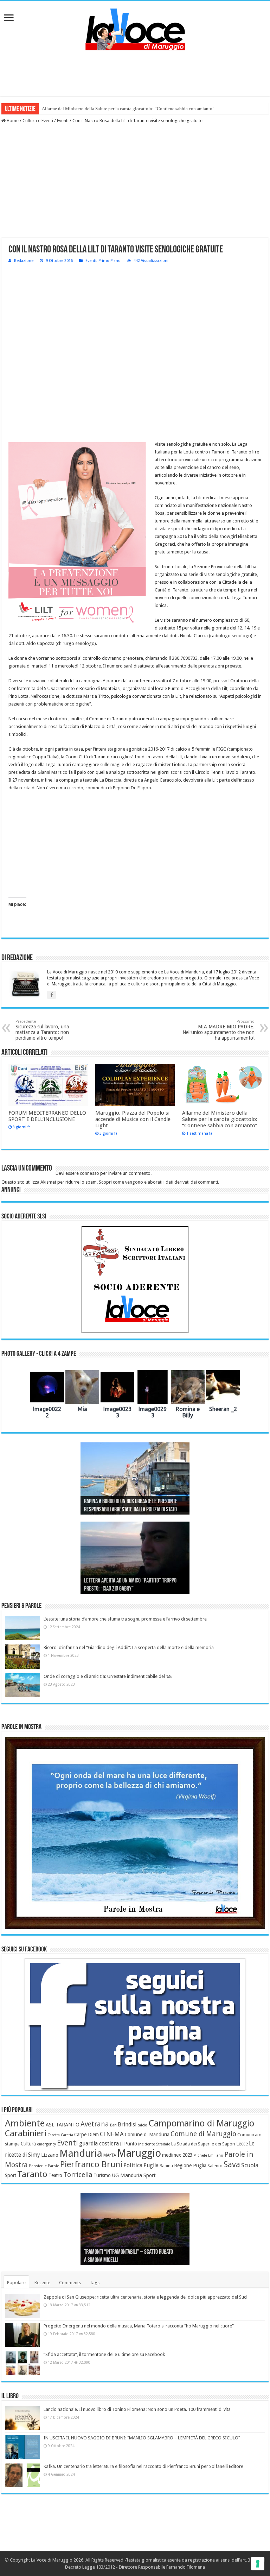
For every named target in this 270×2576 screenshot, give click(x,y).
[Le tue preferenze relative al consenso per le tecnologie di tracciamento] (258, 2564)
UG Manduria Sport (134, 2175)
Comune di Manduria (147, 2135)
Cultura (28, 2144)
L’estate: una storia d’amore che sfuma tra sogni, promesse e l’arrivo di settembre (125, 1619)
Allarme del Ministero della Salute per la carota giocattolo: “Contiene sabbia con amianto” (128, 109)
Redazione (24, 261)
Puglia (151, 2166)
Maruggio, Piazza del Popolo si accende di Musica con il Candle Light (133, 1119)
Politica (133, 2165)
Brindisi (127, 2125)
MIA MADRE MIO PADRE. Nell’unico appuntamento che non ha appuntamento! (218, 1030)
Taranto (32, 2174)
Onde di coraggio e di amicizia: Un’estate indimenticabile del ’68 (108, 1676)
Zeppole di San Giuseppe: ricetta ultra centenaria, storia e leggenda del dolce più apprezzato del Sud (145, 2297)
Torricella (78, 2175)
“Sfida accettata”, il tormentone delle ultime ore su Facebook (104, 2354)
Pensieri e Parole (44, 2166)
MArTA (110, 2155)
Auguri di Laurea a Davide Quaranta (120, 1589)
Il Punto (128, 2144)
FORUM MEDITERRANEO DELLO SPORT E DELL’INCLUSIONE (47, 1116)
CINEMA (112, 2134)
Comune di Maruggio (203, 2134)
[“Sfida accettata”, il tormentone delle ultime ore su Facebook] (22, 2363)
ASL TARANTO (63, 2125)
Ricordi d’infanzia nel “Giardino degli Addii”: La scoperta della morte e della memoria (129, 1647)
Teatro (55, 2175)
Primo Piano (110, 261)
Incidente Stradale (154, 2144)
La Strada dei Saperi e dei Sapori (203, 2144)
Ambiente (25, 2123)
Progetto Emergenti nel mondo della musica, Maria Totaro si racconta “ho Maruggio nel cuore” (139, 2326)
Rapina (166, 2166)
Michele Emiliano (208, 2155)
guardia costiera (99, 2144)
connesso (89, 1173)
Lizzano (50, 2155)
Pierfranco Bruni (91, 2164)
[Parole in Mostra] (135, 1833)
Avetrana (95, 2124)
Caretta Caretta (60, 2135)
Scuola (250, 2165)
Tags (95, 2283)
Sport (11, 2175)
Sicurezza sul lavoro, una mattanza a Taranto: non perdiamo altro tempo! (42, 1030)
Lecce (242, 2144)
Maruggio (139, 2153)
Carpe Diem (86, 2135)
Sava (232, 2164)
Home (12, 121)
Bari (113, 2125)
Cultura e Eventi (38, 121)
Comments (70, 2283)
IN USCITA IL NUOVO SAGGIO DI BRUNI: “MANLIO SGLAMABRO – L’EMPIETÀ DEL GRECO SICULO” (142, 2438)
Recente (42, 2283)
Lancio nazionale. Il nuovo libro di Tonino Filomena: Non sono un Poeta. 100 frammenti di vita (137, 2409)
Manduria (81, 2153)
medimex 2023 (177, 2155)
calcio (142, 2125)
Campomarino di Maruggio (201, 2123)
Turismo (102, 2175)
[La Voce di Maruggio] (135, 28)
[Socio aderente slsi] (135, 1280)
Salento (215, 2166)
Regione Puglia (190, 2166)
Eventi (63, 121)
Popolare (16, 2283)
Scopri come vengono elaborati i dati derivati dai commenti (158, 1182)
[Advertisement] (135, 73)
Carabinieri (26, 2133)
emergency (46, 2144)
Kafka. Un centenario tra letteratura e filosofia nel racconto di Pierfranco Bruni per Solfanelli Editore (143, 2466)
